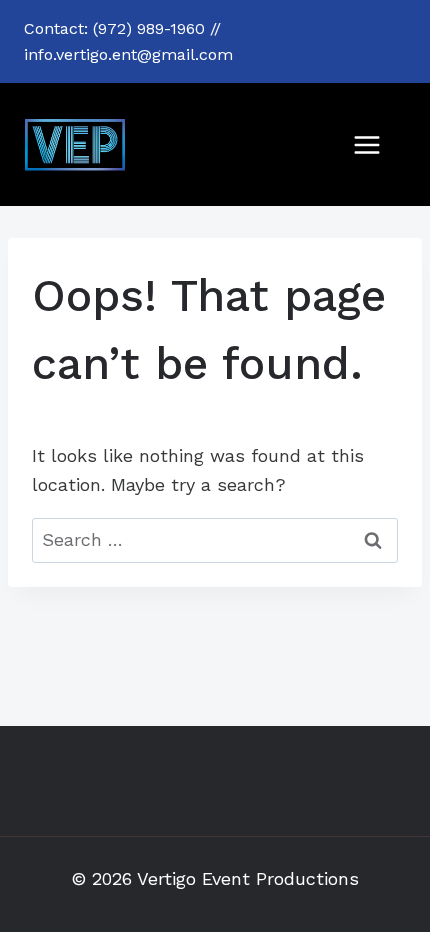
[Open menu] (366, 144)
